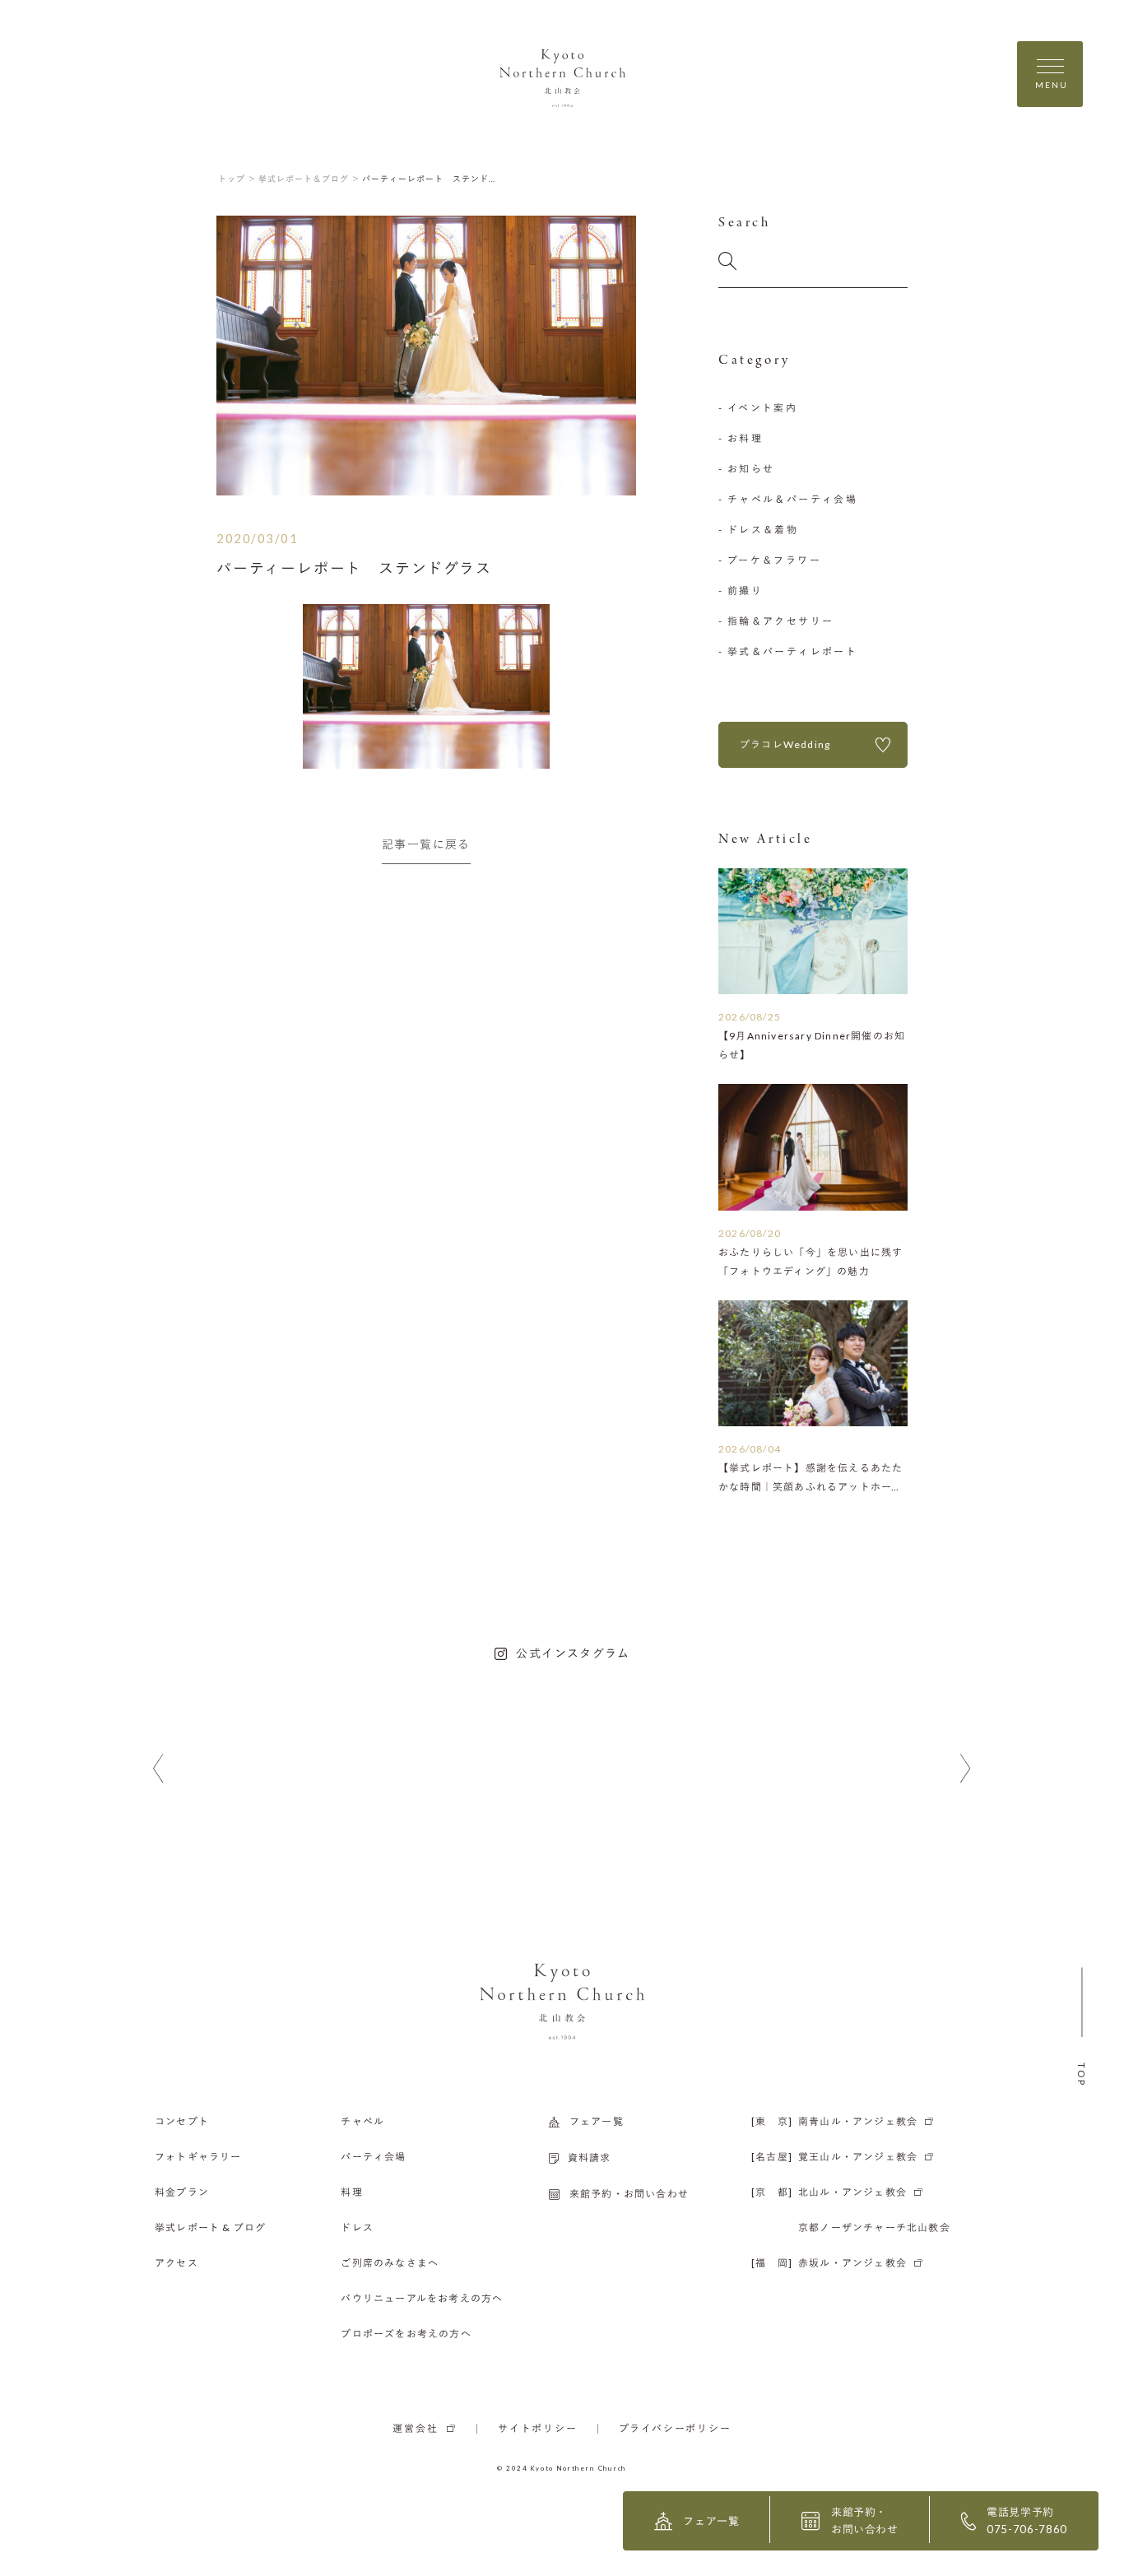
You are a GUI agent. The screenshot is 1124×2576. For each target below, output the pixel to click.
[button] (158, 1769)
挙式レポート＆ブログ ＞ (309, 179)
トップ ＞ (237, 179)
